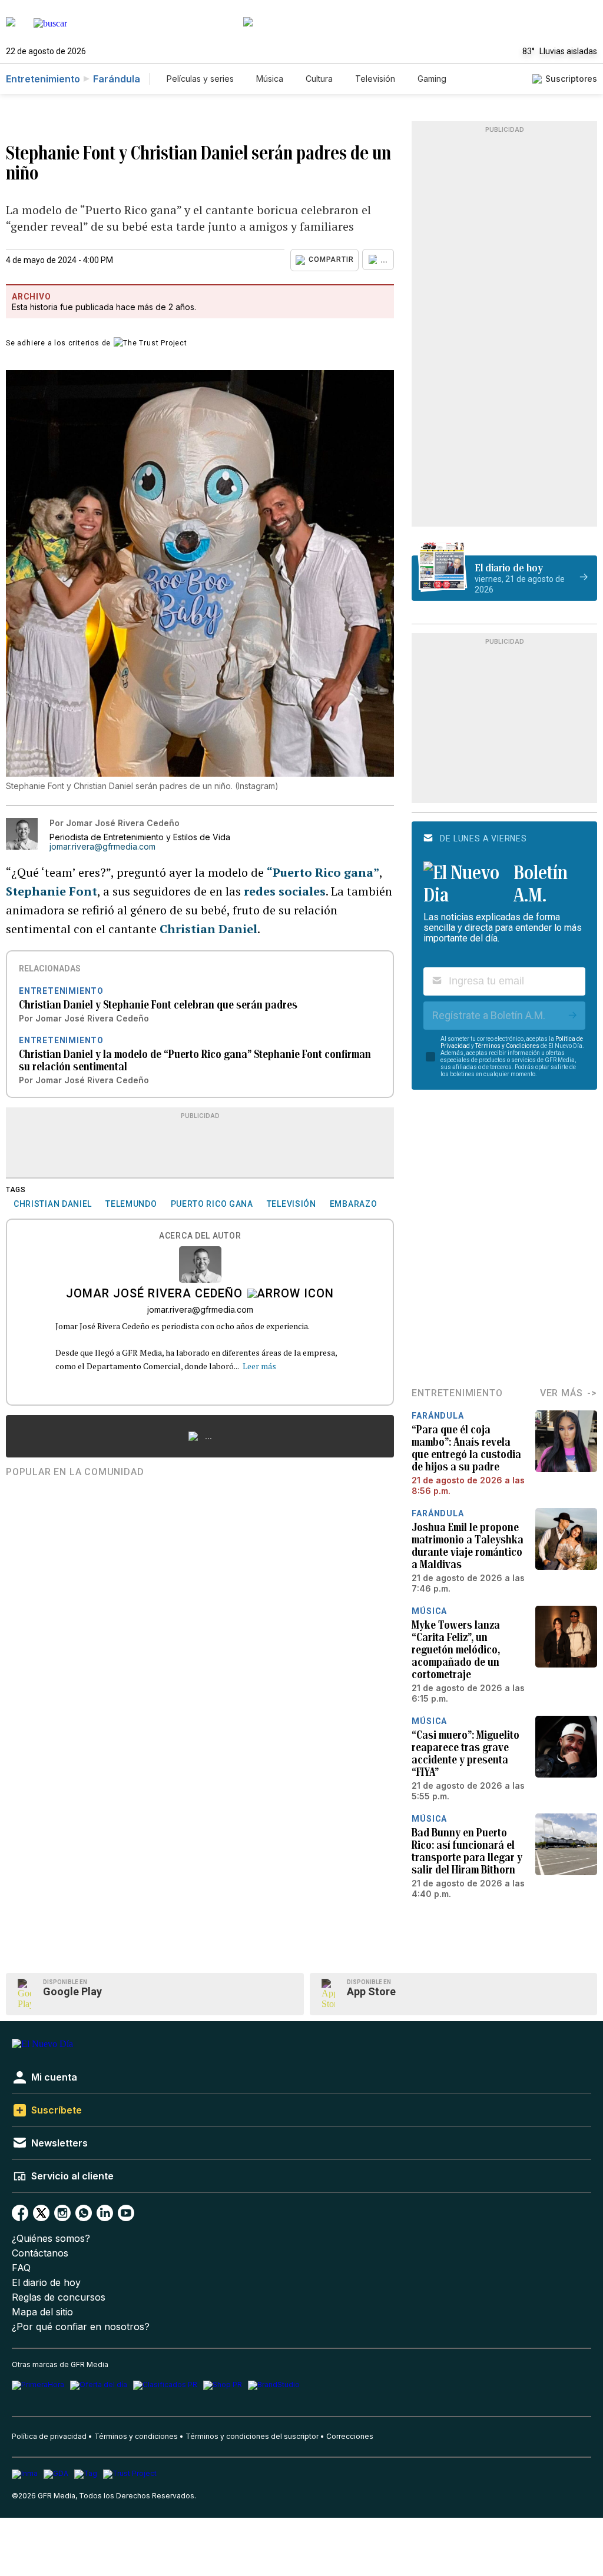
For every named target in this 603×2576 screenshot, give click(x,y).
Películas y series (200, 79)
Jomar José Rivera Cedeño (154, 1294)
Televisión (375, 79)
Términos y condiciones (136, 2436)
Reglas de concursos (59, 2297)
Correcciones (350, 2436)
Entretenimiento (43, 79)
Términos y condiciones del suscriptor (252, 2436)
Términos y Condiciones (507, 1046)
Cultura (319, 79)
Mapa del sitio (42, 2312)
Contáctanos (40, 2253)
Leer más (259, 1366)
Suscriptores (571, 79)
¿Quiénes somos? (51, 2239)
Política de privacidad (49, 2436)
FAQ (21, 2268)
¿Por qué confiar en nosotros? (81, 2327)
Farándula (117, 79)
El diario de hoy (46, 2283)
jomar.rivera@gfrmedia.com (102, 847)
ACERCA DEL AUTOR (200, 1236)
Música (270, 79)
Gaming (432, 79)
